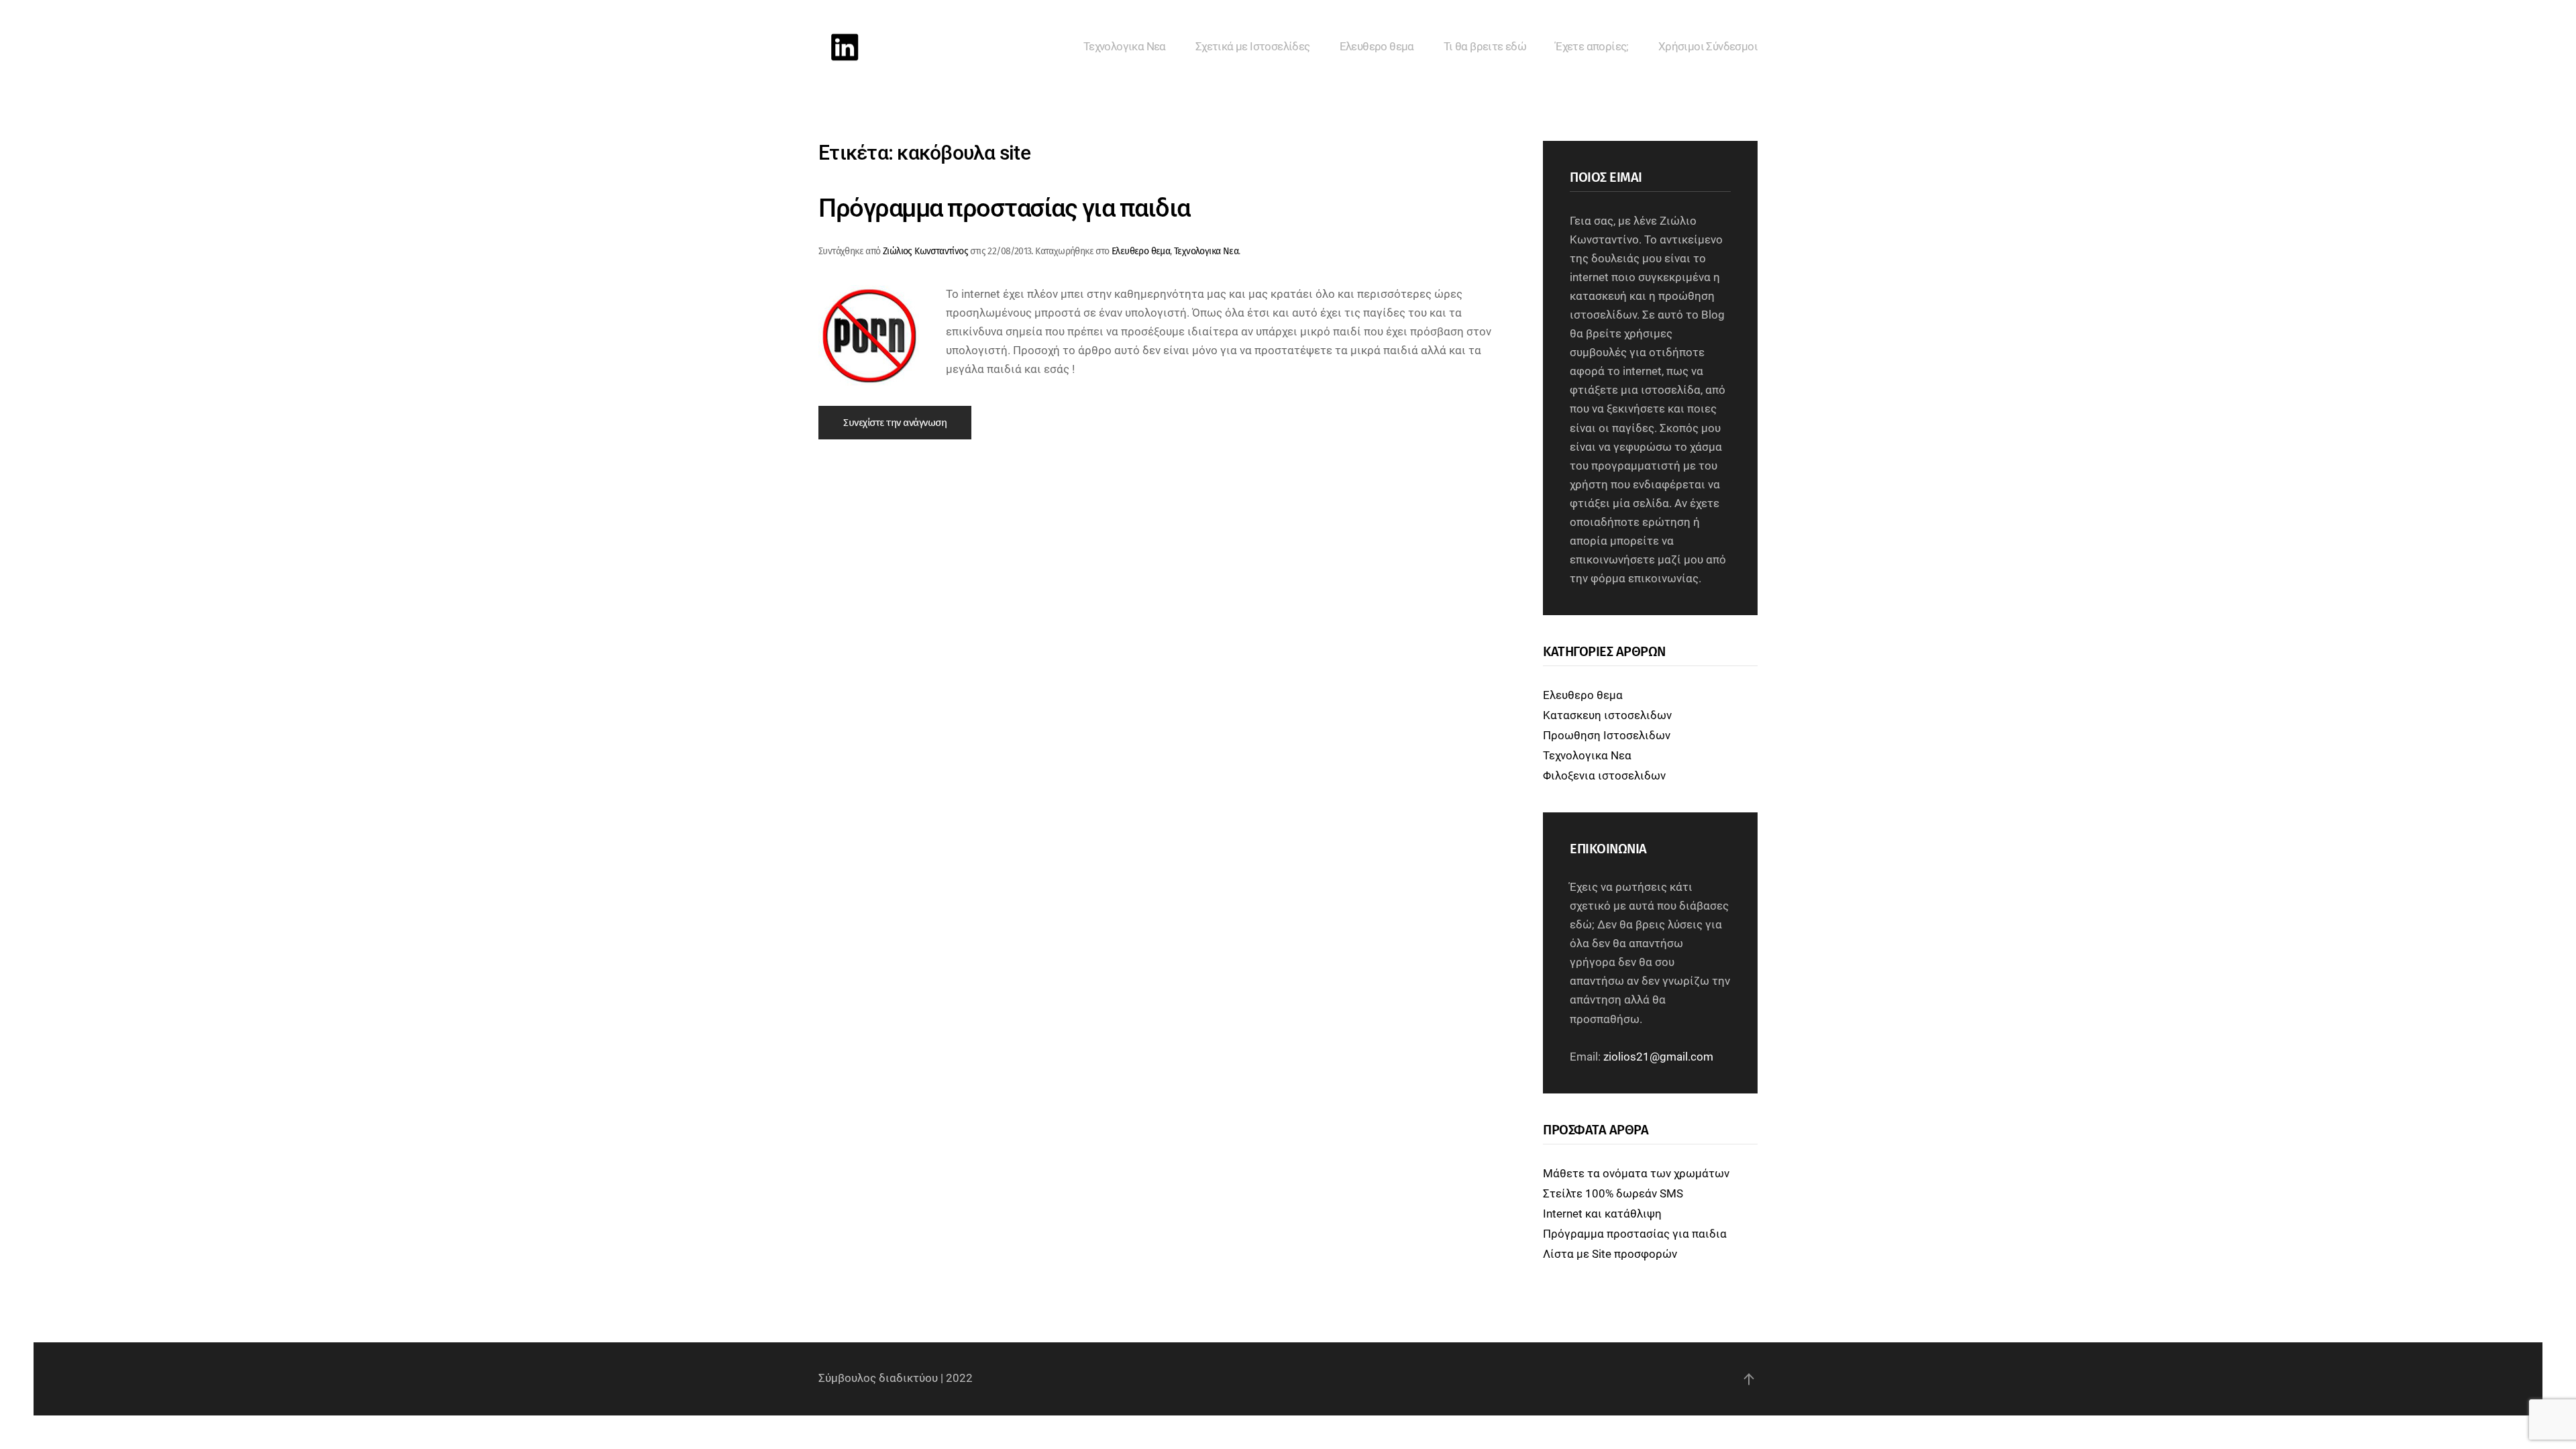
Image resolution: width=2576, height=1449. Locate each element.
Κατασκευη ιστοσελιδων (1607, 715)
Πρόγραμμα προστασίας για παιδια (1004, 208)
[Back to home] (845, 47)
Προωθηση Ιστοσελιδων (1607, 736)
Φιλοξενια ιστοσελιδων (1604, 776)
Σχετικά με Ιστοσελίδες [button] (1253, 47)
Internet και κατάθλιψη (1602, 1214)
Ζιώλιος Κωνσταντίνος (925, 251)
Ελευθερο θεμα (1377, 47)
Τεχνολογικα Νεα (1125, 47)
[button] (1749, 1379)
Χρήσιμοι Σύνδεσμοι (1708, 47)
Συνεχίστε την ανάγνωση (895, 423)
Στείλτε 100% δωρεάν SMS (1613, 1194)
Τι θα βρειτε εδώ (1485, 47)
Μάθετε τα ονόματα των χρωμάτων (1636, 1174)
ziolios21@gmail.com (1658, 1057)
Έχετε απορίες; (1592, 47)
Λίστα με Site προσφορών (1610, 1254)
